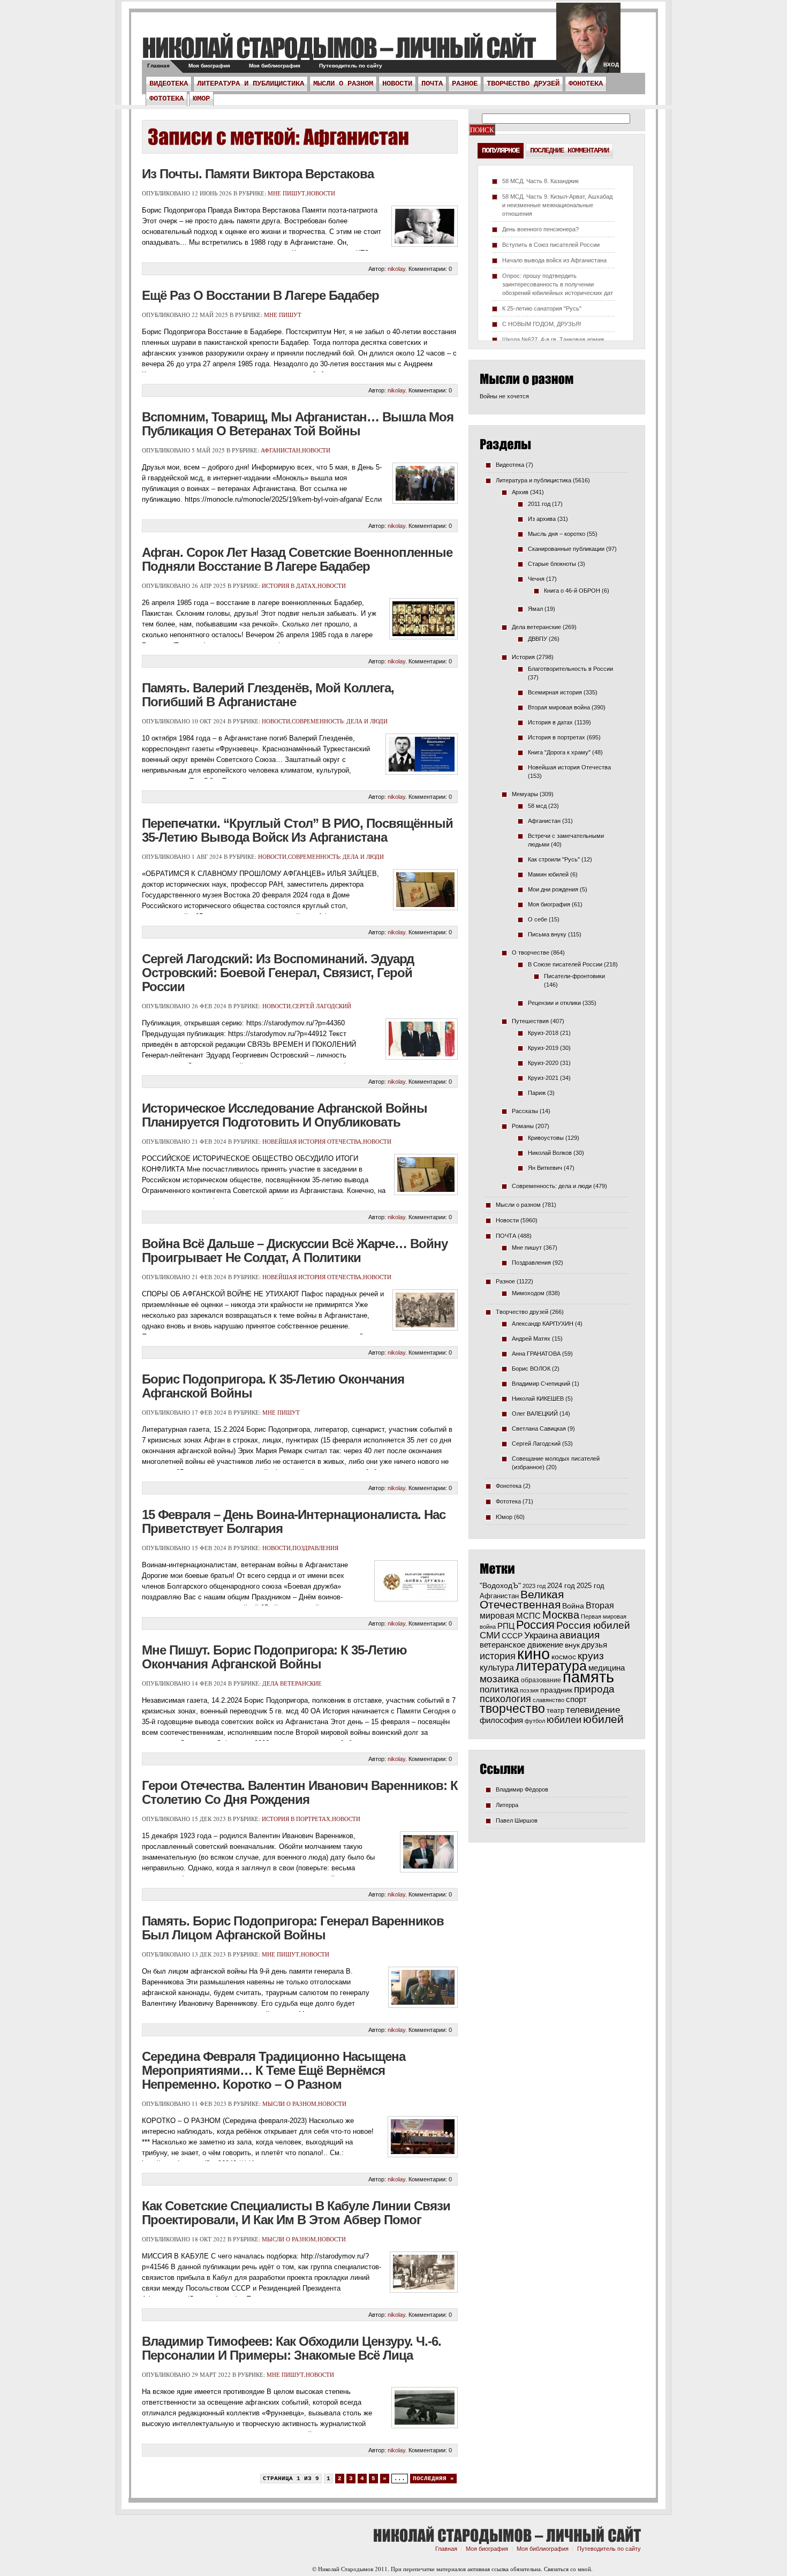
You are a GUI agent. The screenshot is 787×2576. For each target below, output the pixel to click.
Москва (561, 1615)
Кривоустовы (546, 1138)
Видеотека (169, 84)
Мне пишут (286, 193)
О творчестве (531, 953)
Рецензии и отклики (554, 1003)
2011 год (539, 504)
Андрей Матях (531, 1339)
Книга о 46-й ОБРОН (572, 591)
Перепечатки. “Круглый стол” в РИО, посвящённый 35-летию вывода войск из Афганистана (297, 830)
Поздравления (315, 1548)
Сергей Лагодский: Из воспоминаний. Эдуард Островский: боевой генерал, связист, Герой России (278, 973)
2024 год (561, 1586)
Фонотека (586, 84)
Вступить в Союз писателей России (551, 245)
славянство (548, 1700)
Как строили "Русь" (554, 859)
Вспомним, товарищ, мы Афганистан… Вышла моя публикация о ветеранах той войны (298, 424)
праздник (556, 1690)
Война (573, 1606)
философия (501, 1720)
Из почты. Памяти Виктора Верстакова (258, 174)
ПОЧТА (432, 84)
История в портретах (296, 1819)
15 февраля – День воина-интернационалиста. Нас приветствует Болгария (294, 1521)
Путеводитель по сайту (351, 66)
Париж (537, 1093)
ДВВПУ (538, 639)
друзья (594, 1645)
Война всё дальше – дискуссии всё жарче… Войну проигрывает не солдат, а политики (295, 1251)
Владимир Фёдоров (522, 1789)
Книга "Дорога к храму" (559, 752)
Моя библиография (275, 66)
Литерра (507, 1805)
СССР (512, 1636)
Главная (158, 66)
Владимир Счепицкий (541, 1384)
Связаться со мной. (568, 2569)
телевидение (593, 1710)
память (588, 1677)
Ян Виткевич (545, 1168)
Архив (520, 492)
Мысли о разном (343, 84)
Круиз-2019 (543, 1048)
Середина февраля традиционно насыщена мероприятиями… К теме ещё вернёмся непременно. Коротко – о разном (274, 2070)
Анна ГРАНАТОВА (536, 1354)
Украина (541, 1636)
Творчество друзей (523, 84)
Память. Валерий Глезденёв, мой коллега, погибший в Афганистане (268, 695)
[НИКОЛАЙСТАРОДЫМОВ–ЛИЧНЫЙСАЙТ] (339, 47)
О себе (538, 919)
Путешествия (530, 1021)
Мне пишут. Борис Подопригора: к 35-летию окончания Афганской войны (274, 1657)
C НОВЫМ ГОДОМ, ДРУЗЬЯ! (542, 324)
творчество (512, 1709)
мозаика (500, 1679)
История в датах (289, 586)
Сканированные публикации (566, 549)
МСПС (528, 1616)
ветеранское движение (521, 1645)
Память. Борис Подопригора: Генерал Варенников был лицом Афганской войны (293, 1928)
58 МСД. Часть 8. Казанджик (540, 181)
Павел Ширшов (517, 1820)
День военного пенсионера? (540, 229)
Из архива (542, 519)
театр (555, 1710)
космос (564, 1657)
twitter (588, 43)
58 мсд (537, 806)
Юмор (201, 99)
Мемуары (525, 794)
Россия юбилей (593, 1625)
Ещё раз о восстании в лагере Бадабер (260, 295)
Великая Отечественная (522, 1599)
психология (505, 1699)
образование (541, 1680)
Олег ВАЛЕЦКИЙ (535, 1414)
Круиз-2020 (543, 1063)
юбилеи (564, 1720)
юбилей (603, 1719)
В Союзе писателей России (565, 964)
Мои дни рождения (553, 889)
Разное (465, 84)
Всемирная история (555, 692)
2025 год (591, 1586)
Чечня (536, 579)
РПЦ (506, 1626)
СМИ (490, 1636)
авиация (580, 1635)
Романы (523, 1126)
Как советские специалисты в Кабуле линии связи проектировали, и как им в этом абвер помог (296, 2213)
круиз (591, 1656)
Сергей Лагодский (322, 1006)
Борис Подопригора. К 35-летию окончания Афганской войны (273, 1386)
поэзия (529, 1690)
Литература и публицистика (251, 84)
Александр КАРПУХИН (543, 1324)
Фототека (167, 99)
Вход (611, 65)
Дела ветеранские (292, 1683)
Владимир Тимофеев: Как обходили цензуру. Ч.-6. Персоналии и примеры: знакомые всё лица (292, 2348)
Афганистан (281, 450)
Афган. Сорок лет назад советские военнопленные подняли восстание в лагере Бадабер (297, 559)
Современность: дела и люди (340, 721)
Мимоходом (528, 1293)
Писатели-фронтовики (574, 976)
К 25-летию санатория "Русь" (542, 308)
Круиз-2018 (543, 1033)
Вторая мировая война (559, 707)
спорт (576, 1699)
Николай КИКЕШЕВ (538, 1399)
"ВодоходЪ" (500, 1586)
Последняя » (433, 2479)
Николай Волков (550, 1153)
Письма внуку (547, 934)
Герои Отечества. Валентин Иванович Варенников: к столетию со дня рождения (300, 1792)
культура (497, 1667)
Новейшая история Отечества (312, 1141)
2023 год (534, 1586)
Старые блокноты (552, 564)
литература (551, 1666)
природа (594, 1689)
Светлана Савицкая (539, 1429)
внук (572, 1645)
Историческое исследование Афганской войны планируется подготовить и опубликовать (285, 1115)
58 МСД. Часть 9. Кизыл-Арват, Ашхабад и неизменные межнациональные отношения (557, 205)
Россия (535, 1625)
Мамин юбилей (548, 874)
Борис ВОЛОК (531, 1369)
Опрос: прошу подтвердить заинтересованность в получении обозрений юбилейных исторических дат (558, 284)
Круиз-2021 (543, 1078)
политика (499, 1689)
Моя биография (209, 66)
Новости (397, 84)
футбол (535, 1721)
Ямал (535, 609)
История (523, 657)
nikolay (396, 269)
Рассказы (525, 1111)
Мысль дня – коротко (557, 534)
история (498, 1656)
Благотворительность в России (570, 669)
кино (534, 1654)
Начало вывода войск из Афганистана (554, 260)
